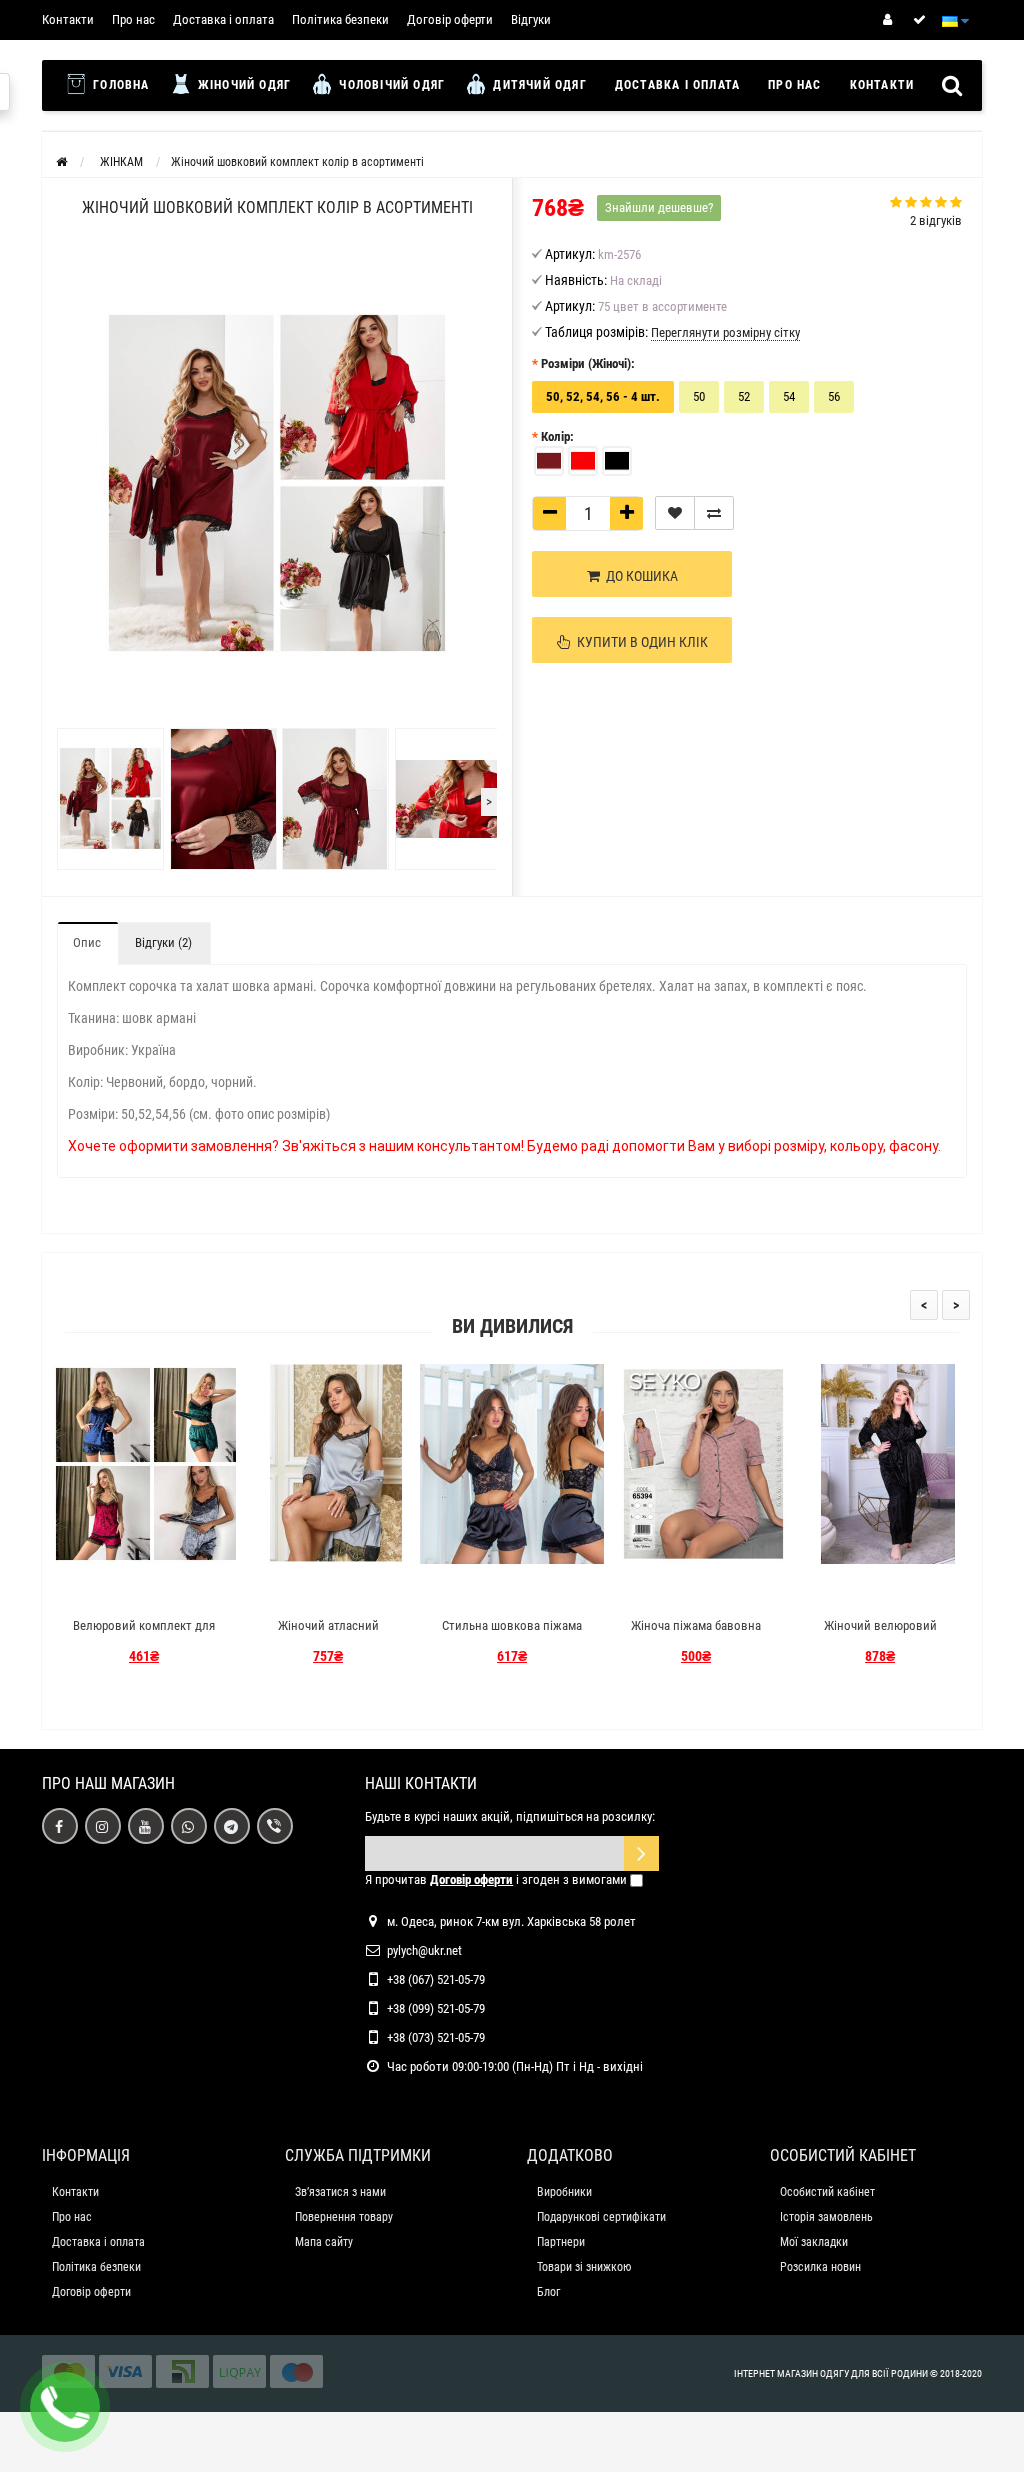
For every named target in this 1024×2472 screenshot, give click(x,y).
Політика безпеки (340, 19)
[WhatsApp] (189, 1826)
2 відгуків (936, 220)
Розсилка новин (820, 2267)
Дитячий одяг (538, 85)
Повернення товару (344, 2217)
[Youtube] (146, 1826)
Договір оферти (450, 19)
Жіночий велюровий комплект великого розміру (880, 1634)
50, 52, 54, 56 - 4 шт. (603, 396)
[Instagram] (103, 1826)
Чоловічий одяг (390, 85)
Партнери (561, 2242)
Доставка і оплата (223, 19)
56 (834, 396)
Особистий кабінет (827, 2192)
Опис (87, 942)
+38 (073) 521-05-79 (436, 2037)
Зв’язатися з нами (340, 2192)
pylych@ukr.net (424, 1950)
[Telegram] (232, 1826)
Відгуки (531, 19)
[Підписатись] (641, 1853)
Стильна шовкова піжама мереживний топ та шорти (512, 1634)
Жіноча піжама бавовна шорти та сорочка (696, 1634)
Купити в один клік (639, 642)
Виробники (564, 2192)
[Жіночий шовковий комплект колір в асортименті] (108, 799)
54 (789, 396)
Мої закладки (814, 2242)
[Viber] (275, 1826)
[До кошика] (97, 1590)
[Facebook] (60, 1826)
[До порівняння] (714, 513)
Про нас (133, 19)
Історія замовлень (826, 2217)
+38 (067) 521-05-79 (436, 1979)
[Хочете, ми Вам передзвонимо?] (65, 2407)
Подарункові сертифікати (601, 2217)
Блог (548, 2292)
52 (744, 396)
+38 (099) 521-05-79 (436, 2008)
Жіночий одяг (243, 85)
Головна (119, 85)
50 (699, 396)
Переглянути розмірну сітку (725, 332)
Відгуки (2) (163, 942)
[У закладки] (675, 513)
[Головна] (61, 162)
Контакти (68, 19)
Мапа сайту (324, 2242)
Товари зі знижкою (584, 2267)
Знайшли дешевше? (659, 207)
